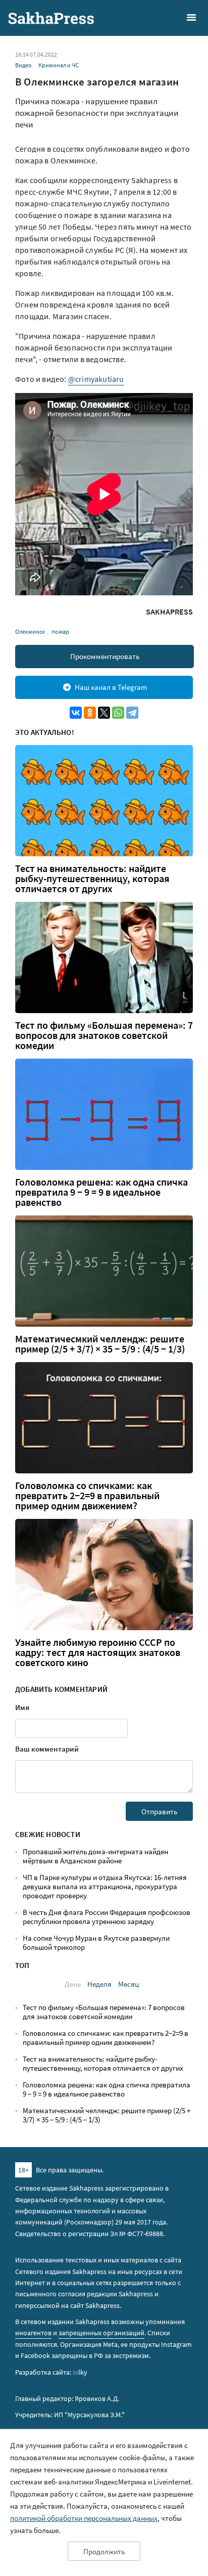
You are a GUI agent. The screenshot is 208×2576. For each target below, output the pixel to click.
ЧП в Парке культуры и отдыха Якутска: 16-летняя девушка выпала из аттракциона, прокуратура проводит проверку (105, 1886)
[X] (104, 713)
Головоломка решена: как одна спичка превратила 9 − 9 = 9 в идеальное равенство (101, 1192)
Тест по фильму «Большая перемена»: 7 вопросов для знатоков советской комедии (104, 1035)
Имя (22, 1707)
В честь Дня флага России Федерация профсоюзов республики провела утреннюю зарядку (107, 1917)
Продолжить (104, 2551)
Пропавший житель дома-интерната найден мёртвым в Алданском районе (95, 1856)
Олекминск (30, 631)
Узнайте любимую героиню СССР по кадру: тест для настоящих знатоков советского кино (98, 1652)
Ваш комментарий (47, 1749)
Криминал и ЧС (59, 65)
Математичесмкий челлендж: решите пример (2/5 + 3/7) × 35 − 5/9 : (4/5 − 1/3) (100, 1344)
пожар (60, 631)
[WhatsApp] (118, 713)
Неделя (99, 1984)
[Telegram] (132, 713)
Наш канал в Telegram (111, 687)
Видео (23, 65)
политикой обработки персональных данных (84, 2518)
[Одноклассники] (90, 713)
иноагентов (33, 2333)
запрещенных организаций (101, 2333)
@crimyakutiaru (96, 379)
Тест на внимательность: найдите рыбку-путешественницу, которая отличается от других (92, 879)
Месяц (128, 1984)
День (73, 1984)
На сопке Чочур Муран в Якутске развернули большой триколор (96, 1942)
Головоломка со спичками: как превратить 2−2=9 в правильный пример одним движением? (87, 1496)
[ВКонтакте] (76, 713)
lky (80, 2372)
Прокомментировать (105, 656)
